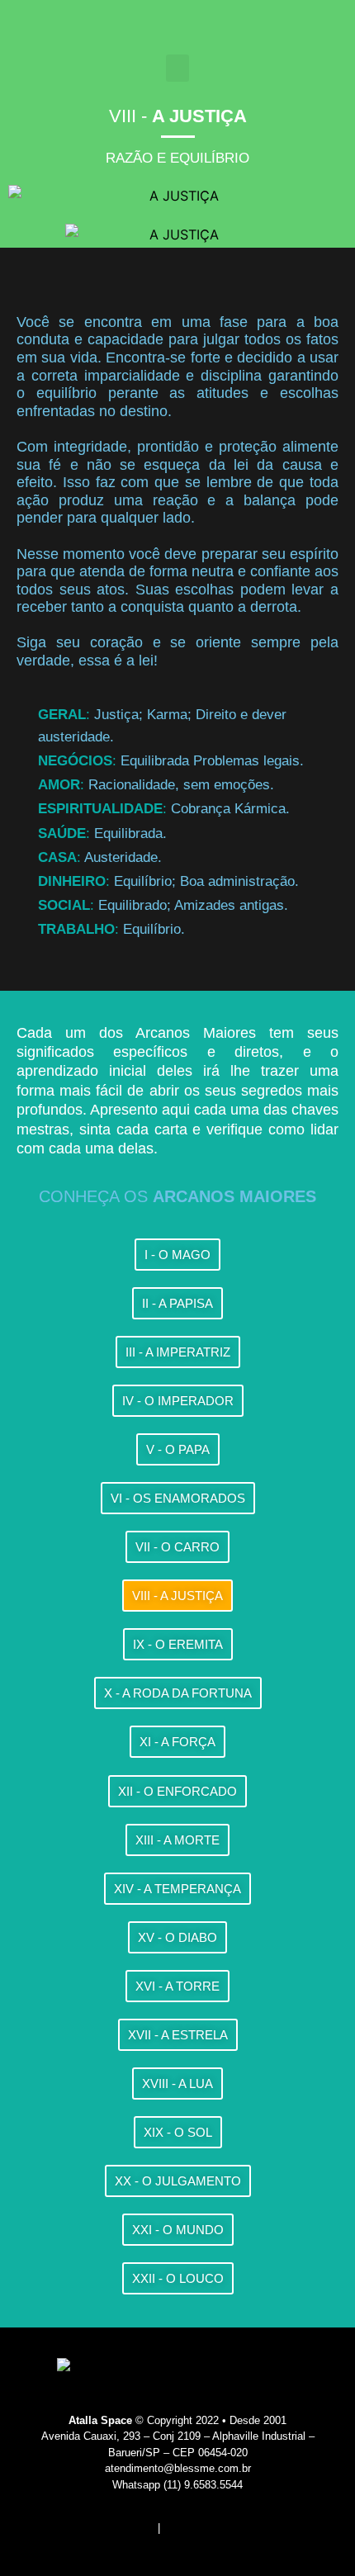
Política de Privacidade (219, 2528)
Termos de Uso (118, 2528)
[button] (177, 68)
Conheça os (177, 1196)
